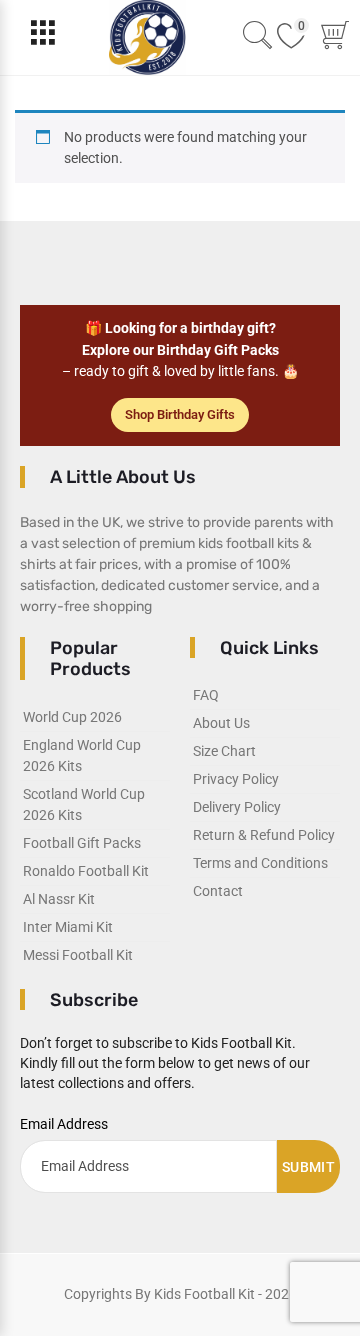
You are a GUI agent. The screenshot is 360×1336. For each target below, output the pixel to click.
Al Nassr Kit (59, 899)
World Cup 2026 (72, 717)
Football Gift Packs (82, 843)
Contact (218, 891)
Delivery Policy (237, 807)
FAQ (206, 695)
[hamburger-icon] (42, 37)
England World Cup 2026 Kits (82, 755)
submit (308, 1167)
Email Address (64, 1124)
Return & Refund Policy (264, 835)
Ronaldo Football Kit (86, 871)
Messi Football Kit (78, 955)
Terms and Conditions (260, 863)
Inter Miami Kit (68, 927)
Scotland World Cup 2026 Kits (84, 804)
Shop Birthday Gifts (180, 414)
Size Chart (224, 751)
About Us (221, 723)
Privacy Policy (236, 779)
